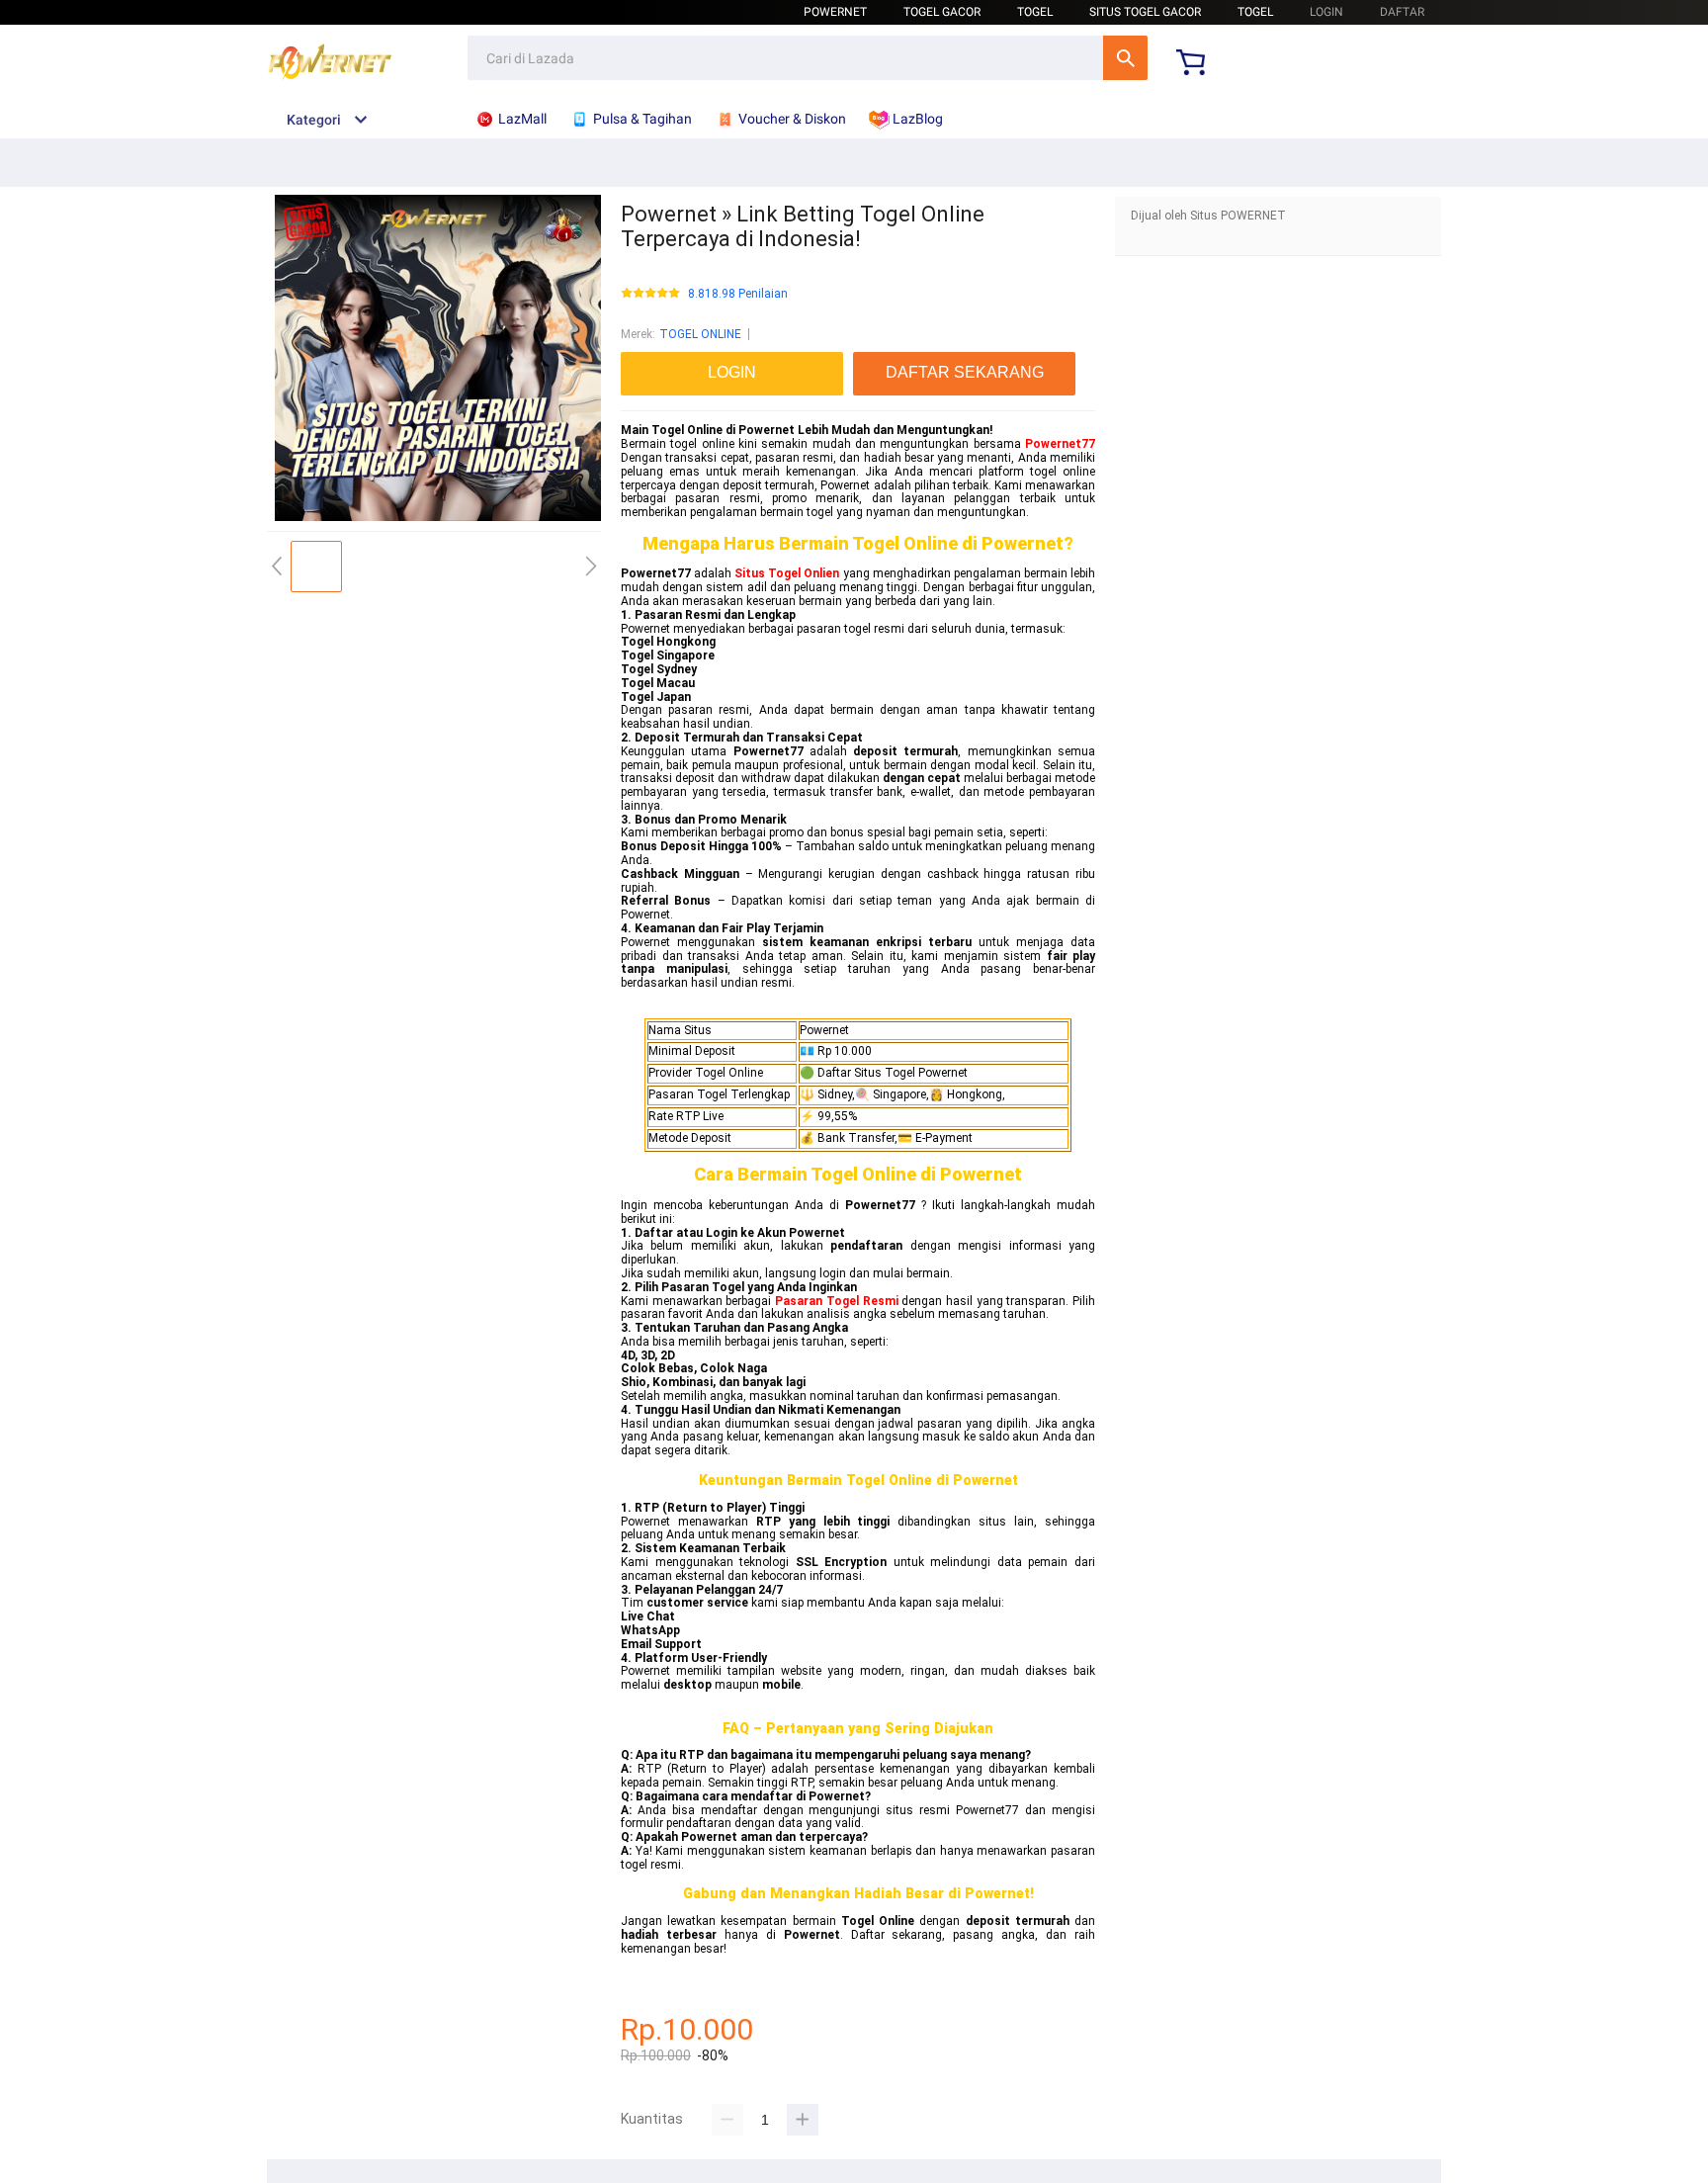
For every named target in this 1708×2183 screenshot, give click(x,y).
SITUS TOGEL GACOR (1145, 12)
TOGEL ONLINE (700, 334)
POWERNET (835, 12)
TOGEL (1035, 12)
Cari (1125, 58)
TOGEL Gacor (942, 12)
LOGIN (1326, 12)
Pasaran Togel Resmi (836, 1301)
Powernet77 (1060, 444)
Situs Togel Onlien (787, 573)
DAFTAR (1402, 12)
